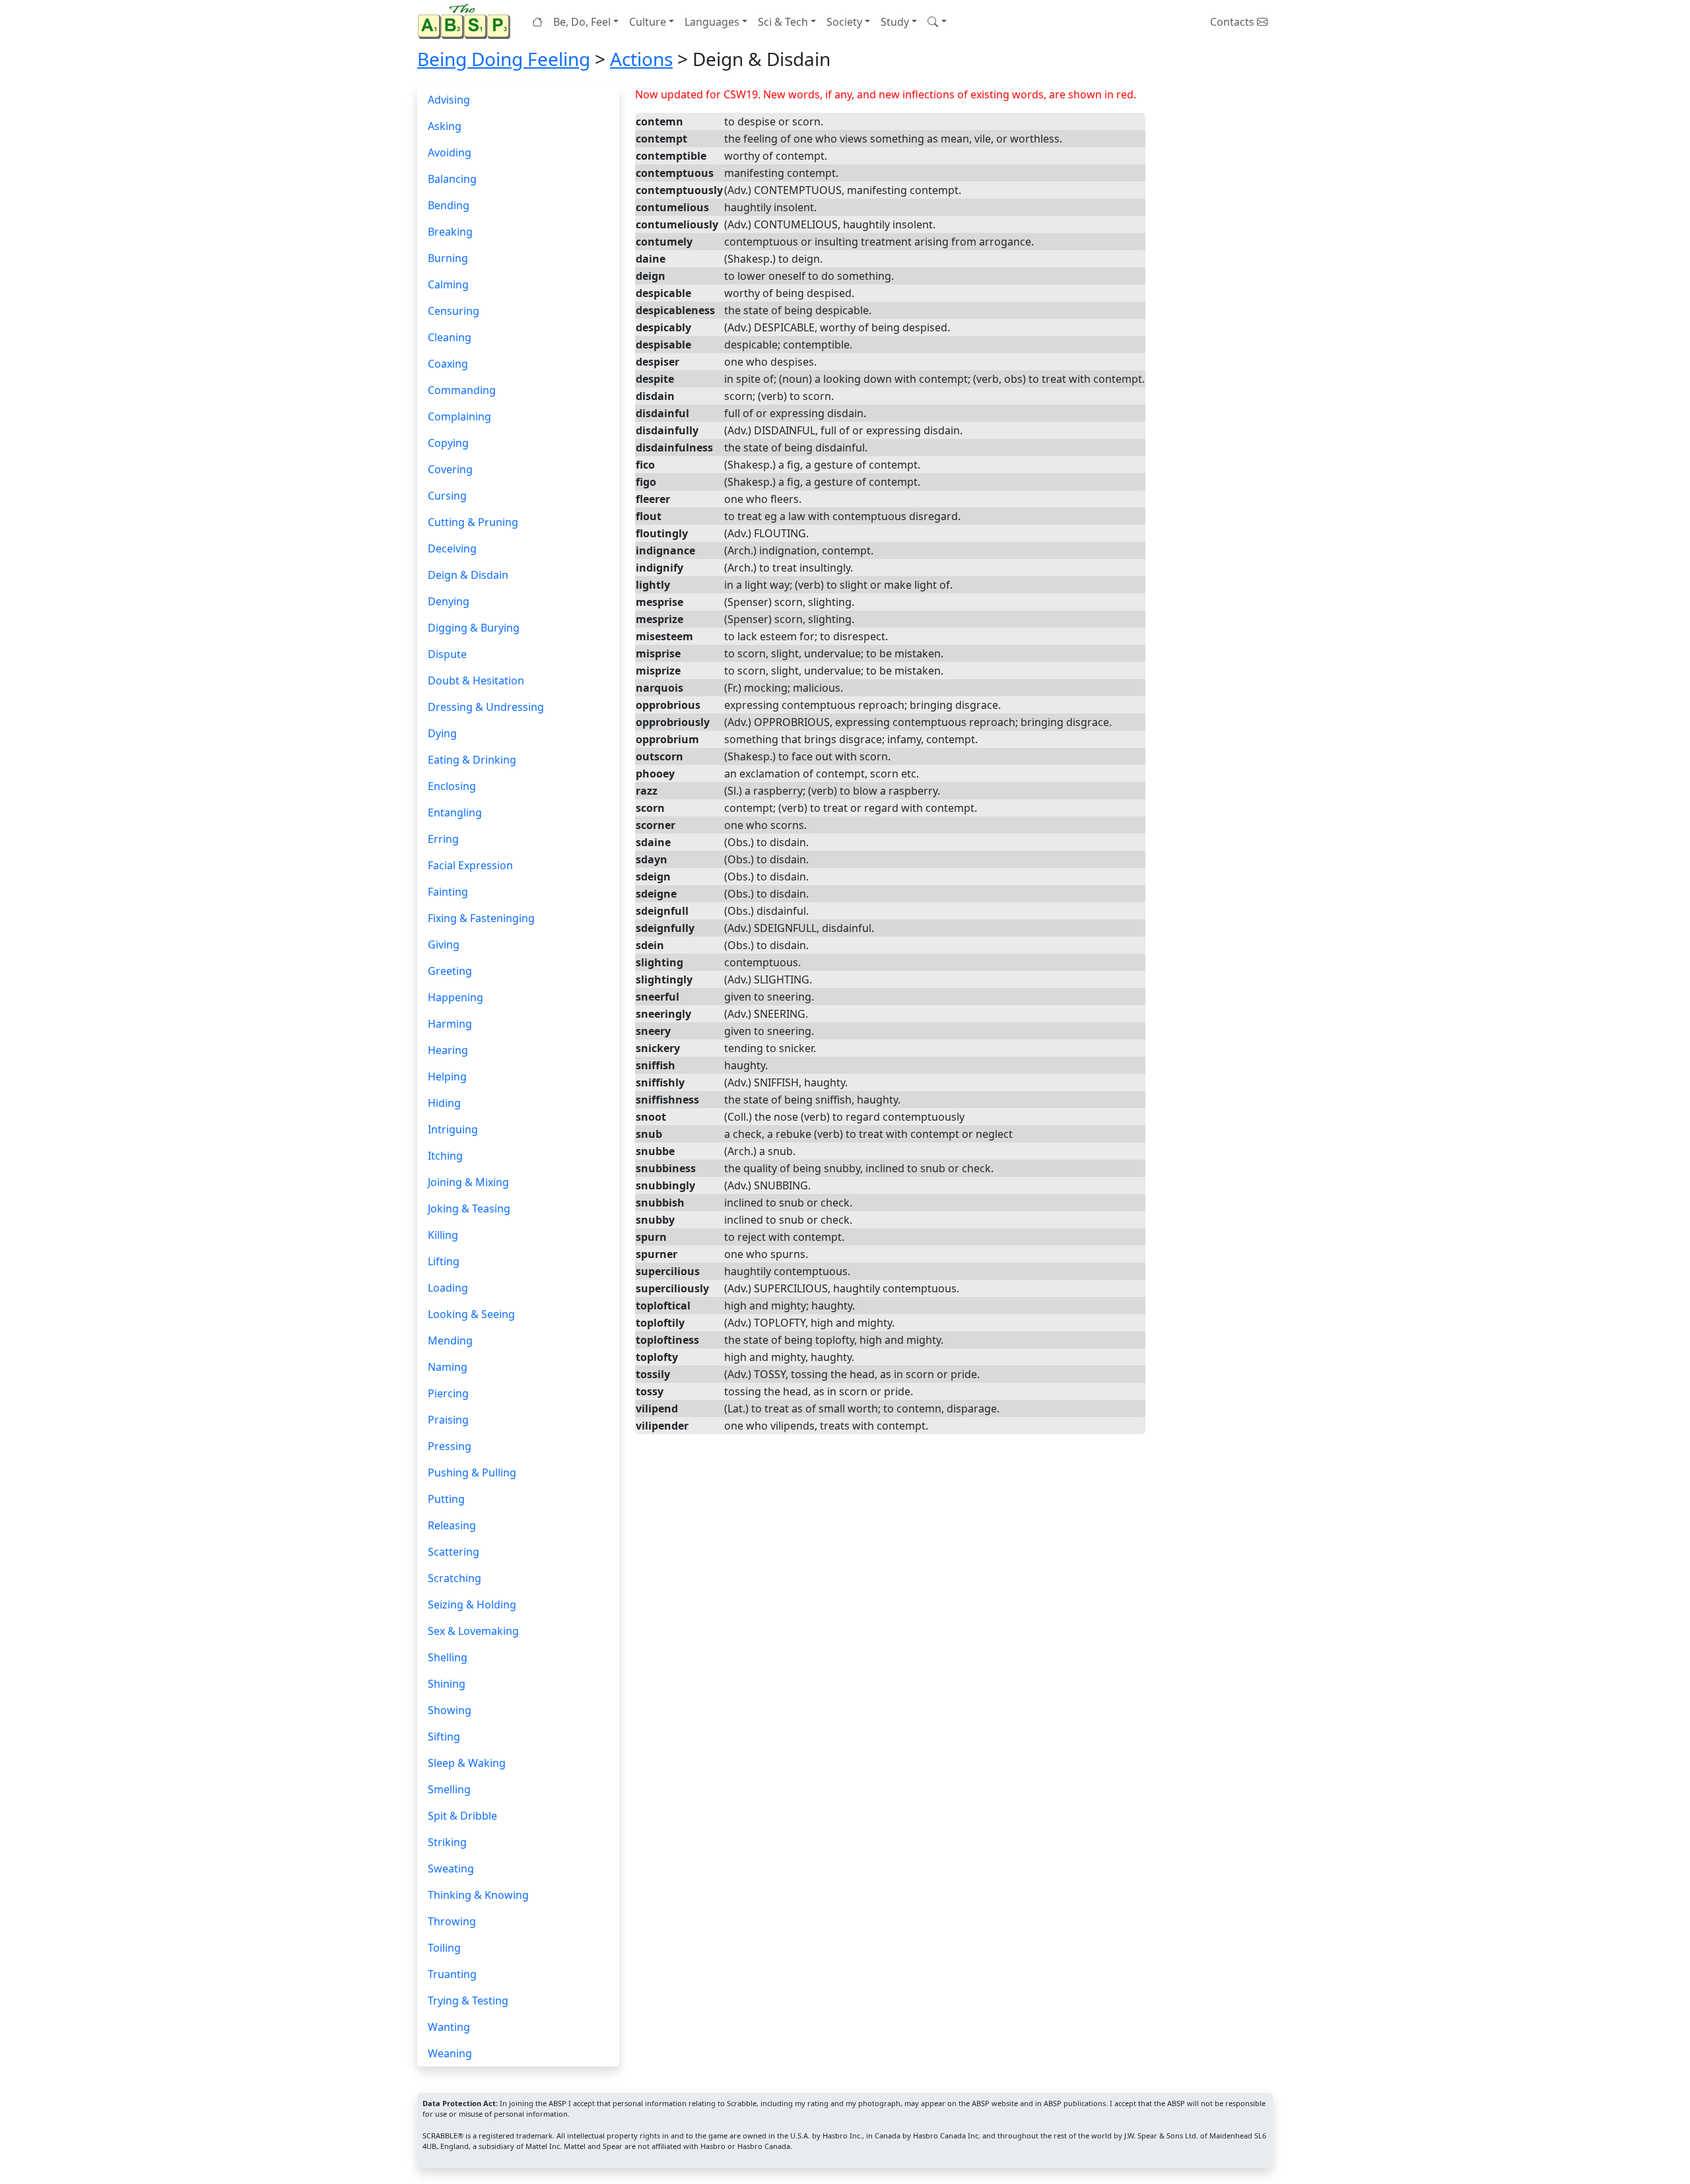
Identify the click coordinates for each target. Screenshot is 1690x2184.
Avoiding (450, 152)
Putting (446, 1499)
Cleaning (450, 337)
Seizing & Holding (472, 1605)
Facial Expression (470, 865)
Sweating (451, 1869)
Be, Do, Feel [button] (582, 22)
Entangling (455, 812)
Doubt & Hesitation (476, 680)
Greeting (450, 971)
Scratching (455, 1578)
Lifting (444, 1261)
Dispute (447, 654)
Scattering (454, 1552)
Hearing (448, 1050)
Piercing (448, 1393)
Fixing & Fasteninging (481, 918)
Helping (447, 1076)
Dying (442, 733)
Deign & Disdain (468, 575)
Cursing (447, 496)
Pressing (450, 1446)
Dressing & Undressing (486, 707)
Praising (448, 1420)
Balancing (452, 179)
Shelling (448, 1657)
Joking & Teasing (469, 1208)
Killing (443, 1235)
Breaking (450, 232)
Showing (450, 1710)
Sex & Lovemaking (473, 1631)
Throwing (452, 1921)
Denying (449, 601)
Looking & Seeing (471, 1314)
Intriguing (453, 1129)
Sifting (444, 1737)
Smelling (449, 1789)
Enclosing (452, 786)
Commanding (462, 390)
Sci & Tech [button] (783, 22)
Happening (456, 997)
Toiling (444, 1948)
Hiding (444, 1103)
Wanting (449, 2027)
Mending (450, 1340)
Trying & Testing (468, 2001)
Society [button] (844, 22)
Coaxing (448, 364)
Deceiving (452, 548)
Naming (448, 1367)
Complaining (459, 416)
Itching (445, 1156)
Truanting (452, 1974)
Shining (447, 1684)
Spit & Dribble (462, 1816)
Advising (449, 100)
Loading (448, 1288)
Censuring (454, 311)
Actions (641, 59)
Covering (450, 469)
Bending (449, 205)
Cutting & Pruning (473, 522)
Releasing (452, 1525)
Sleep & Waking (467, 1763)
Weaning (450, 2053)
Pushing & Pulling (472, 1473)
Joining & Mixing (468, 1182)
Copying (448, 443)
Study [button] (895, 22)
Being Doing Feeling (504, 59)
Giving (444, 944)
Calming (448, 284)
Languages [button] (712, 22)
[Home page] (467, 21)
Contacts (1234, 22)
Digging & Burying (474, 628)
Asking (445, 126)
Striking (447, 1842)
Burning (448, 258)
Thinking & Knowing (478, 1895)
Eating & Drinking (472, 760)
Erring (443, 839)
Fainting (448, 892)
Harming (450, 1024)
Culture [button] (648, 22)
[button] (937, 22)
